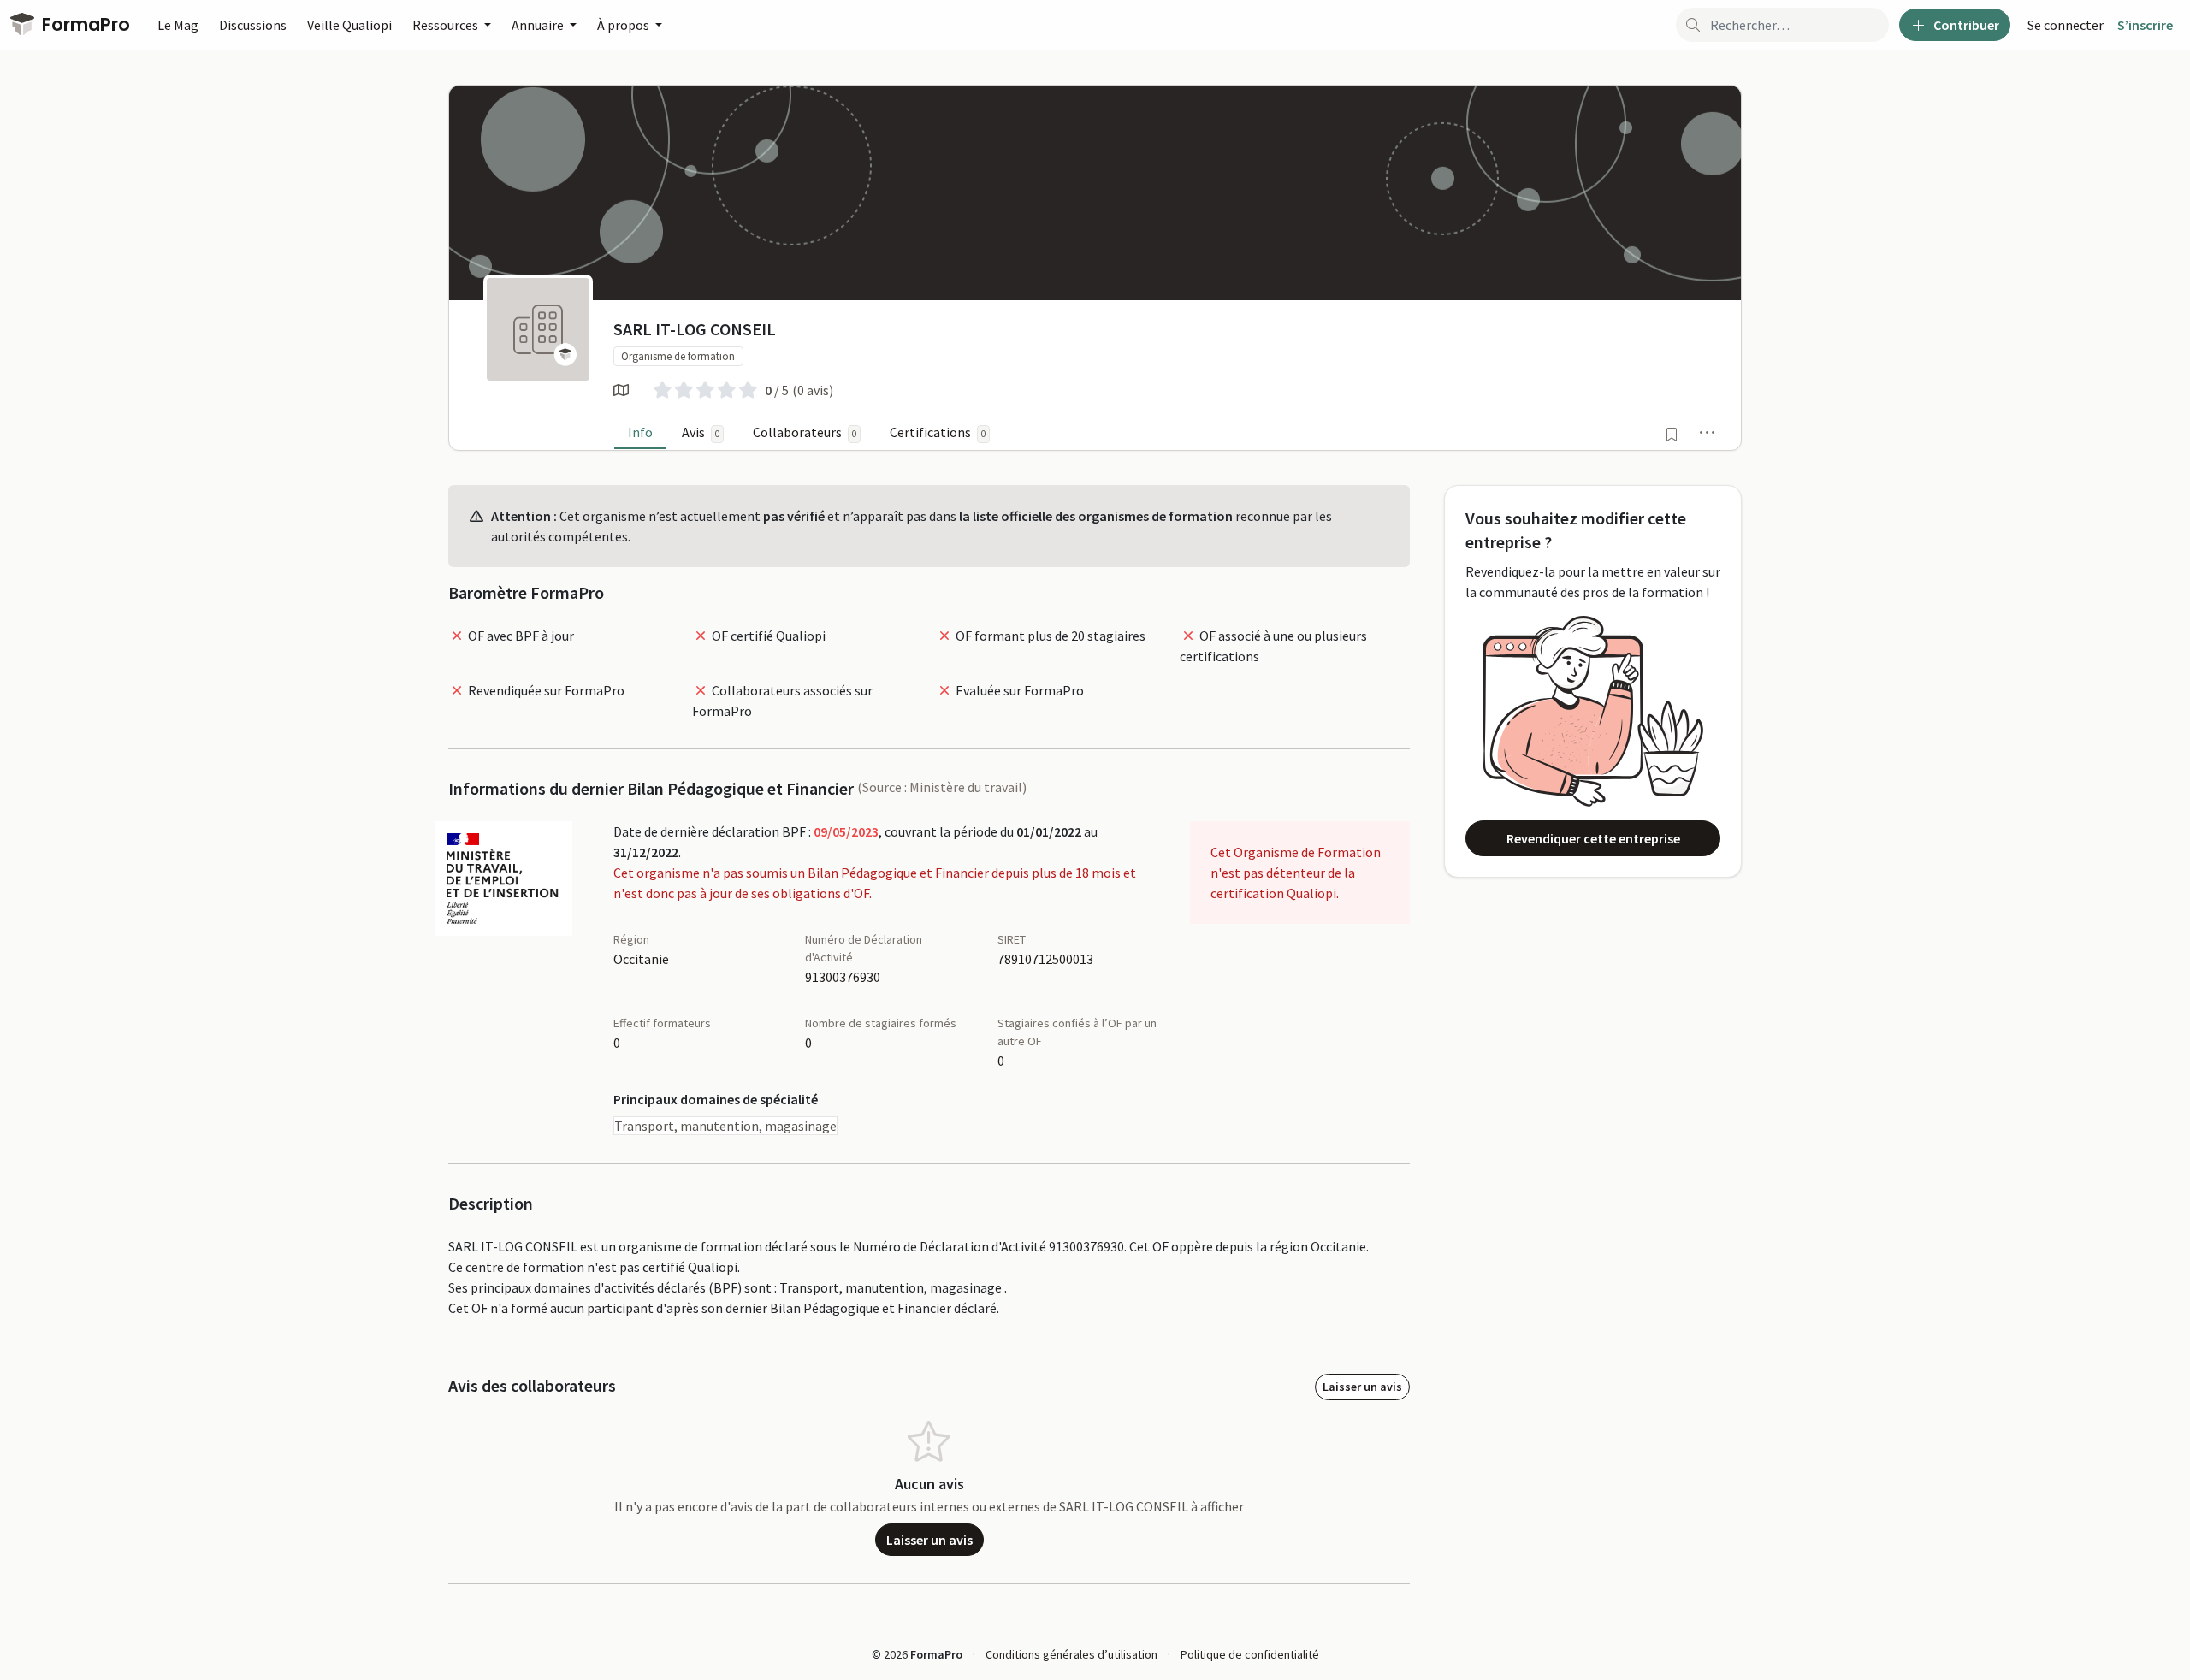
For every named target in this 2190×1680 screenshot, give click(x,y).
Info (640, 432)
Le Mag (178, 25)
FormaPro (84, 24)
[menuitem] (2066, 25)
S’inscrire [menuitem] (2145, 25)
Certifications (938, 432)
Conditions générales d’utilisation (1071, 1654)
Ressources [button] (447, 25)
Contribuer (1965, 25)
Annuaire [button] (539, 25)
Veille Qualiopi (349, 25)
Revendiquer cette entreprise (1593, 838)
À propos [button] (624, 25)
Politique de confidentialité (1250, 1654)
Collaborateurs (805, 432)
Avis (701, 432)
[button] (1708, 432)
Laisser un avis (1362, 1387)
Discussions (253, 25)
